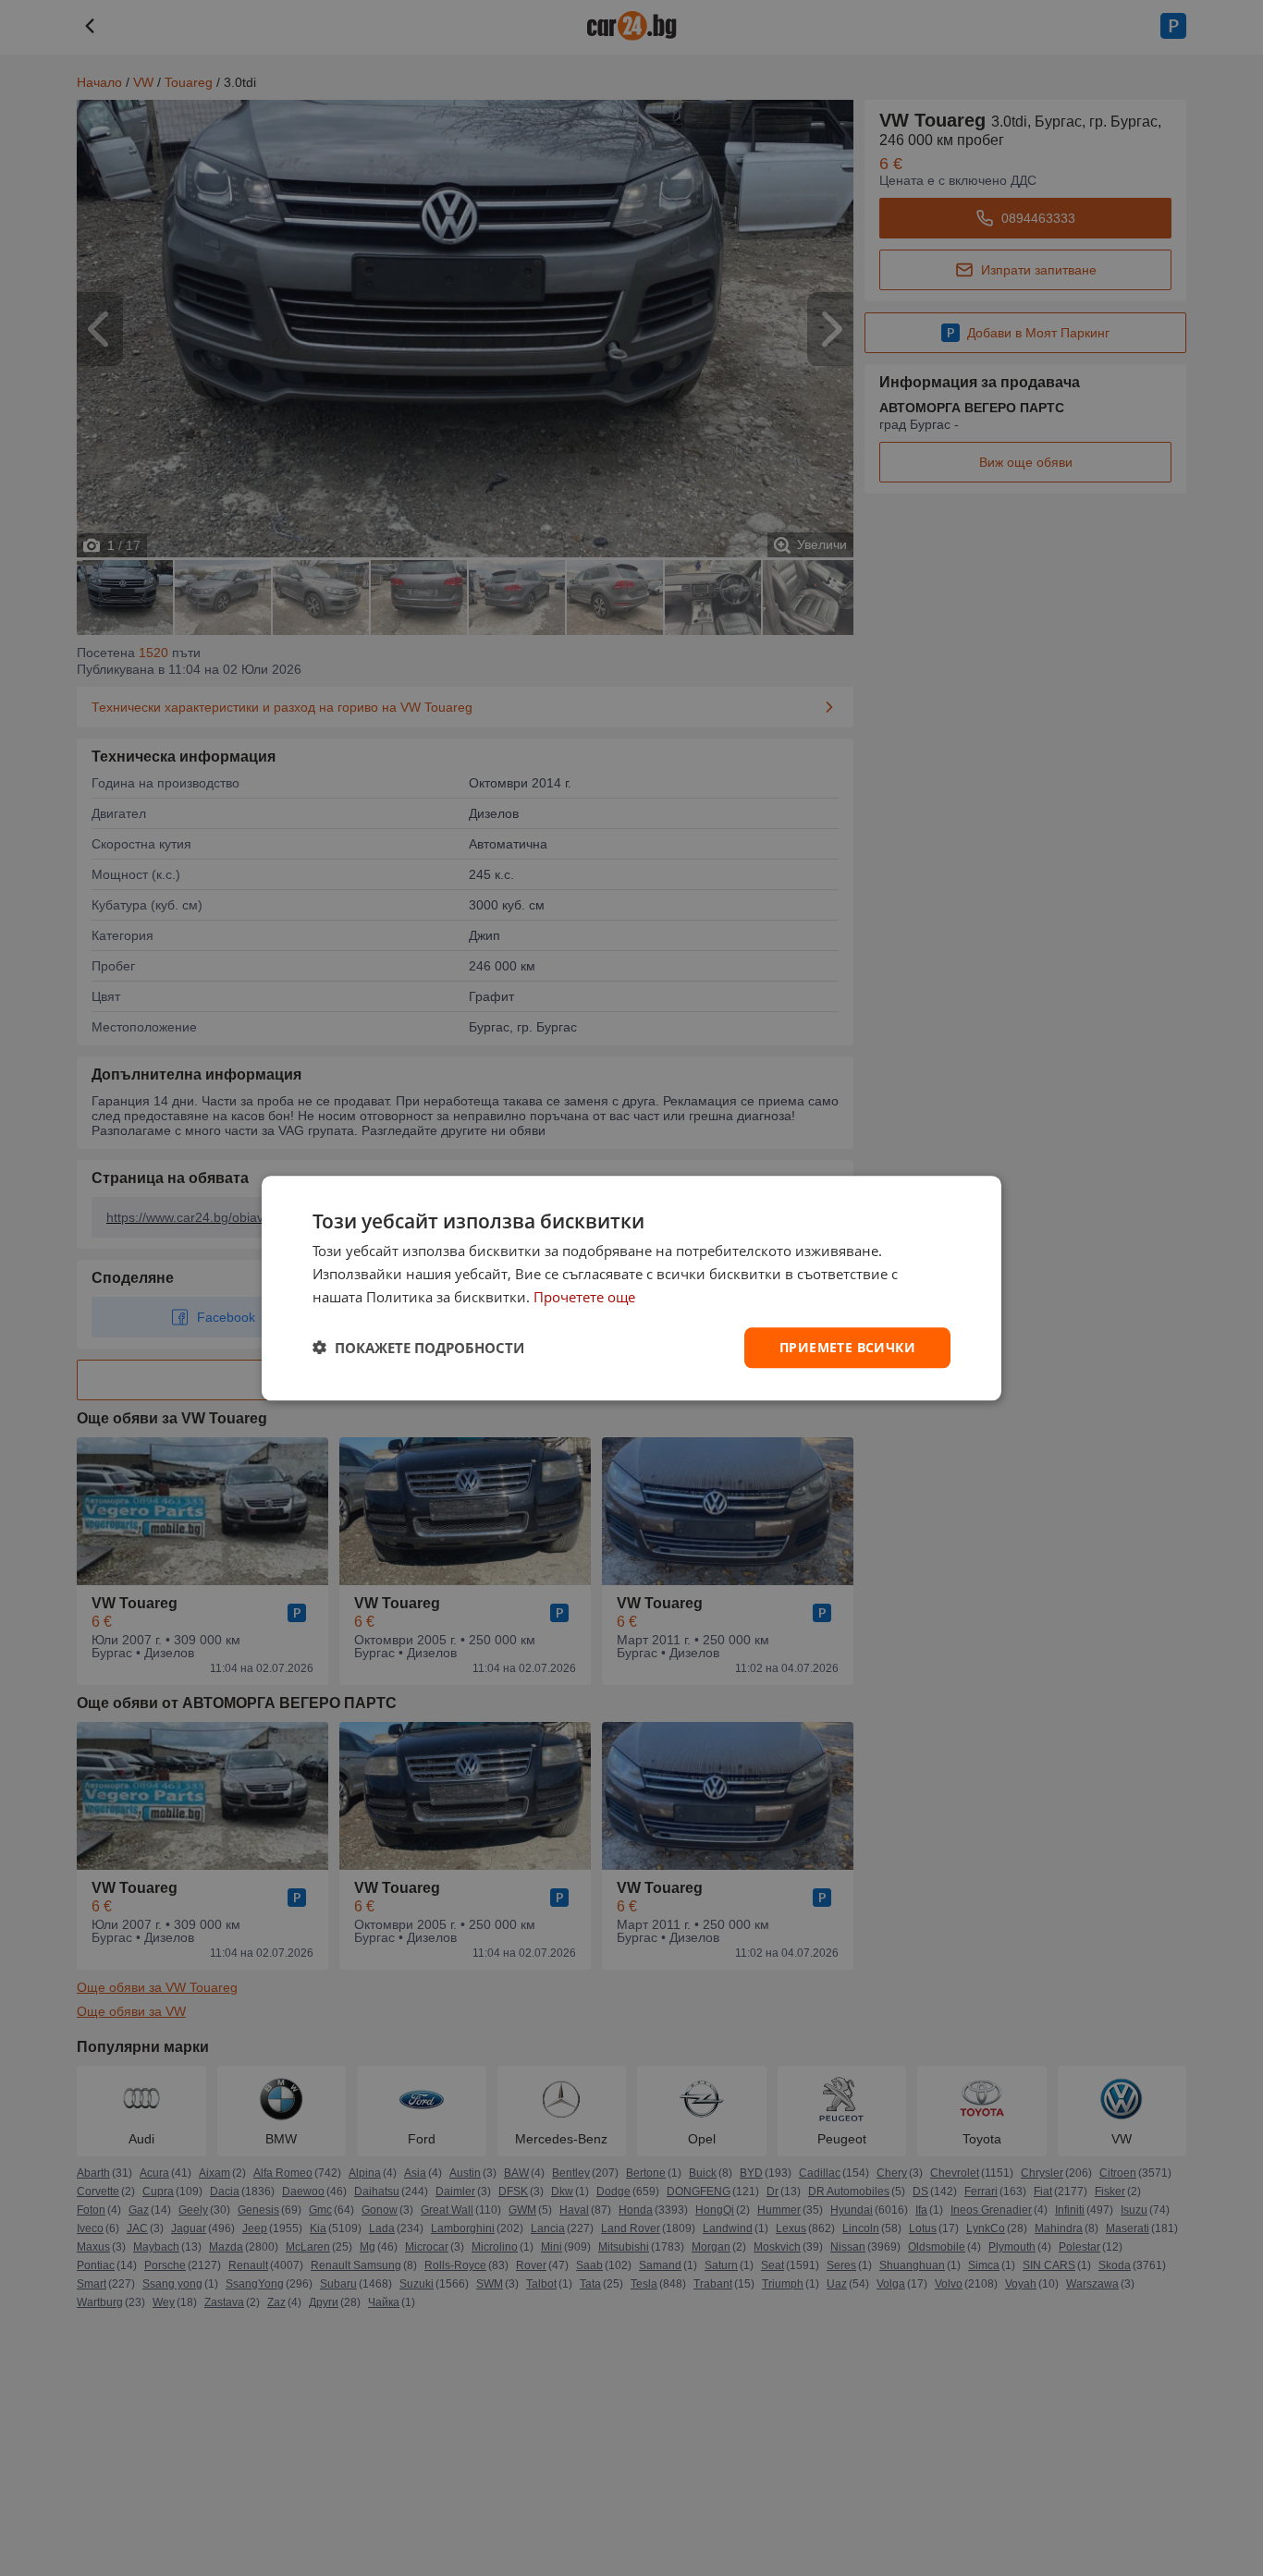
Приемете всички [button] (847, 1346)
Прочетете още (584, 1297)
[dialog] (631, 1288)
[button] (418, 1348)
